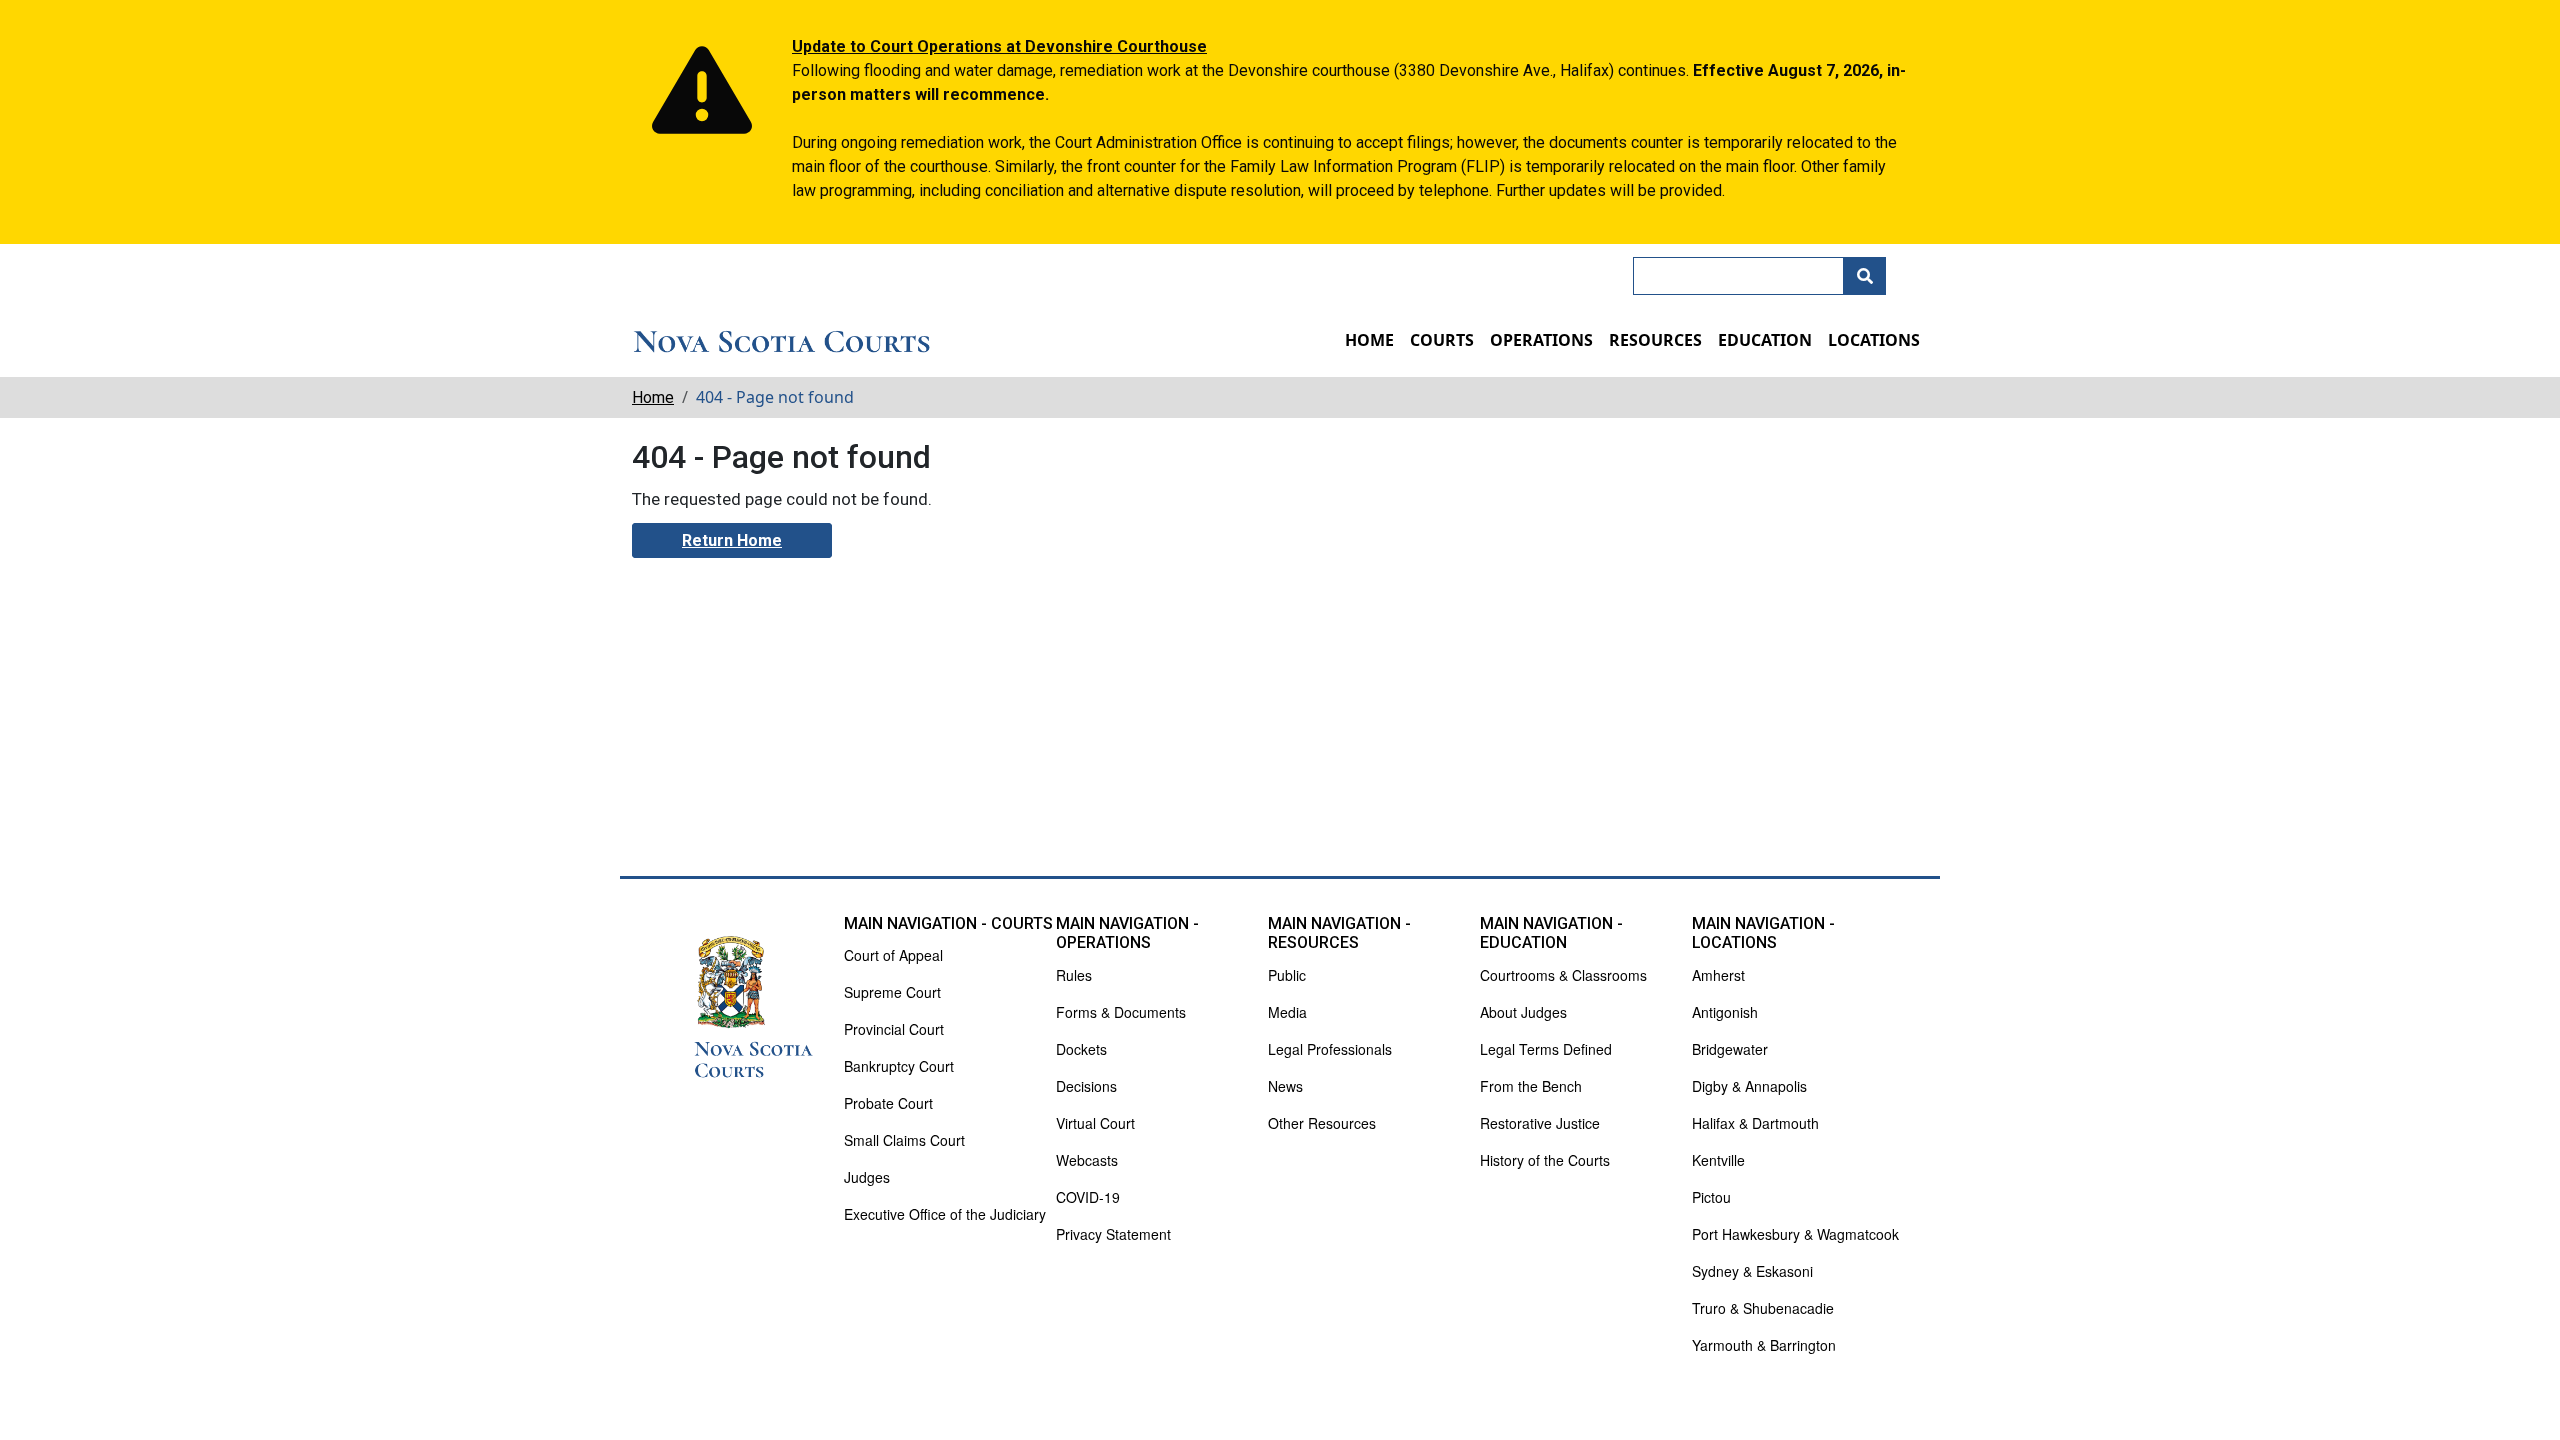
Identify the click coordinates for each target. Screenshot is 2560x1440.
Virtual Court (1095, 1123)
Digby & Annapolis (1749, 1086)
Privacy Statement (1113, 1234)
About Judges (1523, 1012)
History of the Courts (1545, 1160)
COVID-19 (1088, 1197)
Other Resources (1322, 1123)
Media (1287, 1012)
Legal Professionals (1330, 1049)
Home (1369, 340)
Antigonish (1725, 1012)
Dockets (1081, 1049)
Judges (867, 1177)
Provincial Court (894, 1029)
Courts (1442, 340)
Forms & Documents (1121, 1012)
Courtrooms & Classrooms (1563, 975)
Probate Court (888, 1103)
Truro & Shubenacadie (1763, 1308)
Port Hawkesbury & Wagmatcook (1795, 1234)
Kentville (1718, 1160)
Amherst (1718, 975)
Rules (1074, 975)
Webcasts (1087, 1160)
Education (1765, 340)
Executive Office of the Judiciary (945, 1214)
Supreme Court (892, 992)
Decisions (1086, 1086)
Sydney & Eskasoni (1752, 1271)
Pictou (1711, 1197)
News (1285, 1086)
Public (1287, 975)
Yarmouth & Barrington (1764, 1345)
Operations (1541, 340)
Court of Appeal (893, 955)
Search (1865, 276)
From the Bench (1531, 1086)
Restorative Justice (1540, 1123)
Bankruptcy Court (899, 1066)
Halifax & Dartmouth (1755, 1123)
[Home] (782, 342)
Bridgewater (1730, 1049)
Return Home (732, 540)
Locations (1874, 340)
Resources (1655, 340)
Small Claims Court (904, 1140)
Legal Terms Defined (1546, 1049)
